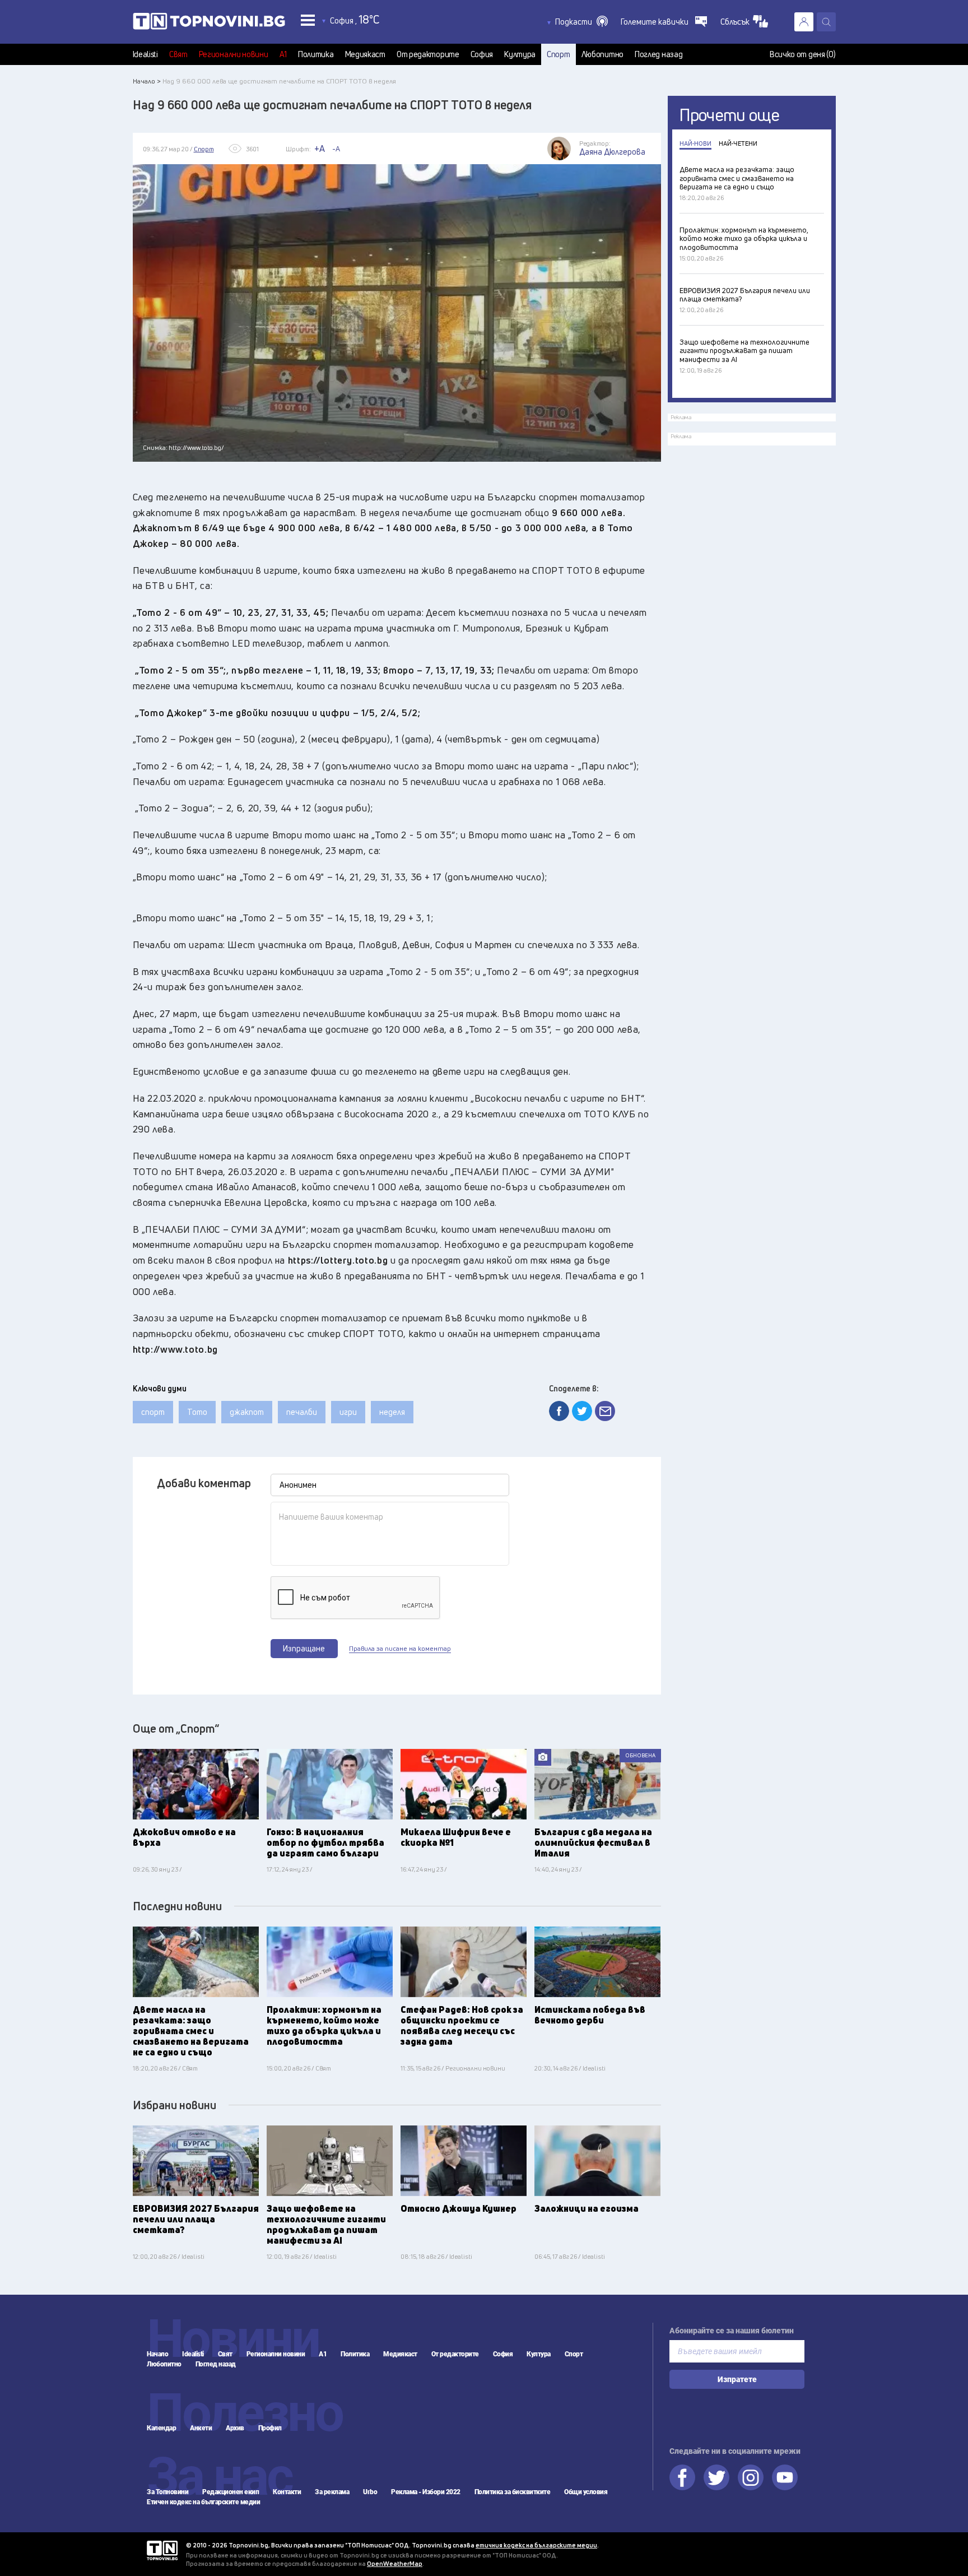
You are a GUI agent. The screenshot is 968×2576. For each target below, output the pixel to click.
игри (348, 1412)
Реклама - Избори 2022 (426, 2492)
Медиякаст (365, 54)
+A (320, 148)
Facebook (682, 2477)
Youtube (785, 2477)
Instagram (751, 2477)
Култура (520, 54)
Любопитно (602, 54)
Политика (316, 54)
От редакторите (428, 54)
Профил (270, 2428)
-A (336, 148)
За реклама (332, 2492)
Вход (804, 22)
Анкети (201, 2428)
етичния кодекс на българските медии (536, 2545)
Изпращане (304, 1648)
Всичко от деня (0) (803, 54)
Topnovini (162, 2551)
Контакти (287, 2492)
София (482, 54)
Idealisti (145, 54)
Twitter (716, 2477)
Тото (197, 1412)
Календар (161, 2428)
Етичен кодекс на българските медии (203, 2502)
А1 (283, 54)
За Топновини (167, 2492)
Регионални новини (234, 54)
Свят (178, 54)
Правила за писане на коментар (400, 1649)
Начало (157, 2354)
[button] (581, 22)
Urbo (370, 2492)
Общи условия (586, 2492)
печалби (302, 1412)
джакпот (247, 1412)
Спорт (559, 54)
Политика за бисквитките (513, 2492)
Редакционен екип (231, 2492)
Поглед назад (658, 54)
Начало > (147, 81)
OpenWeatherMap (395, 2563)
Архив (235, 2428)
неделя (392, 1412)
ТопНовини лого (209, 24)
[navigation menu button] (308, 20)
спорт (153, 1412)
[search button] (826, 22)
